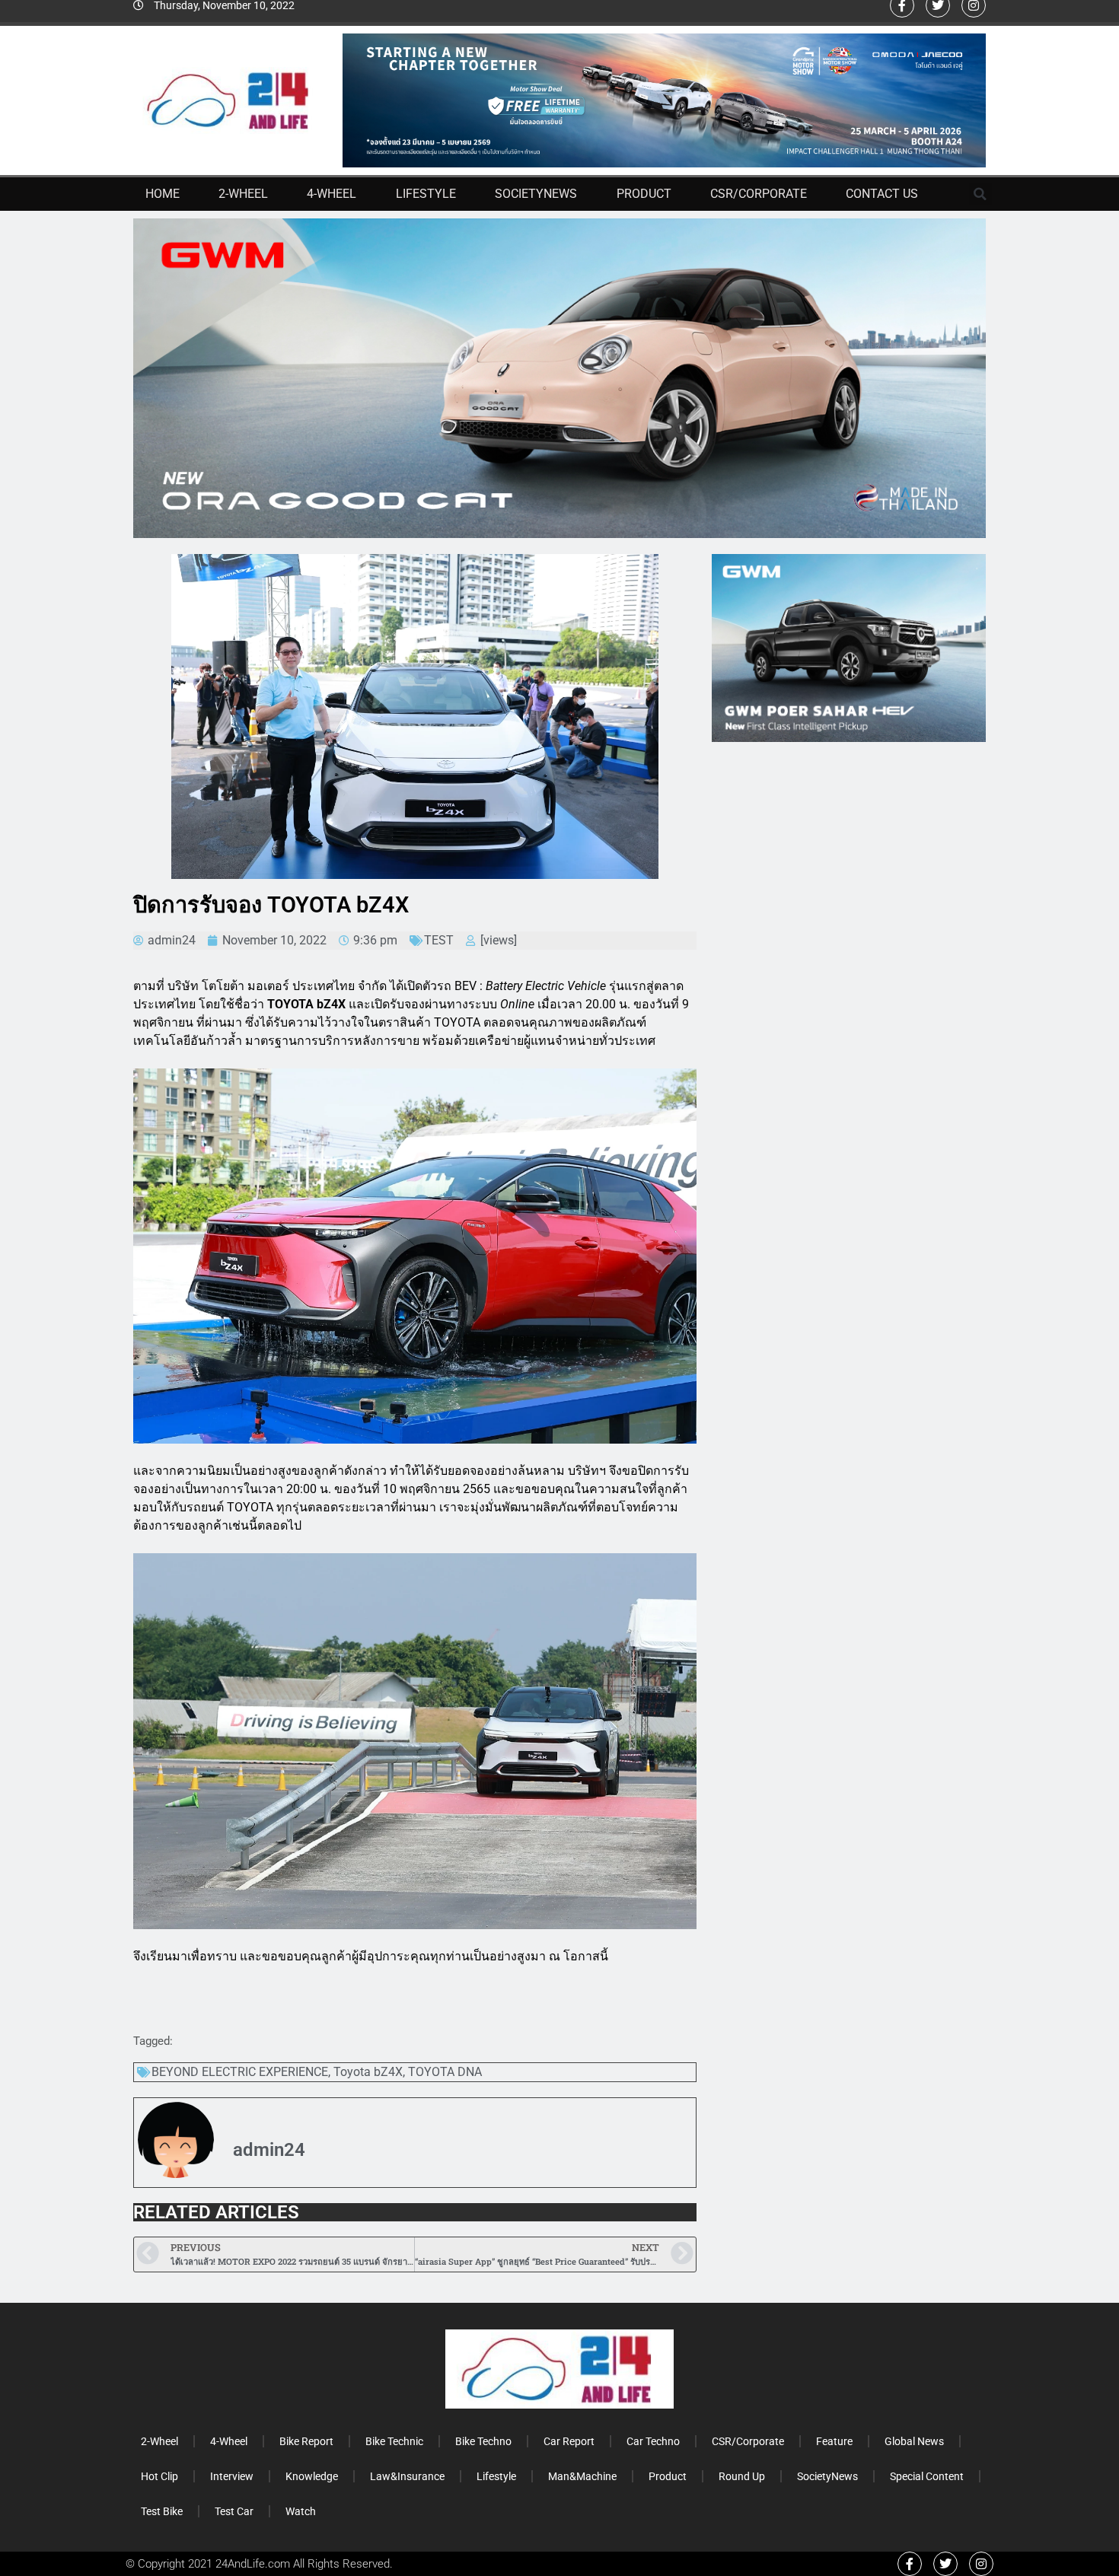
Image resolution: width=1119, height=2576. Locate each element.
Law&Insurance (407, 2476)
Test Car (234, 2511)
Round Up (742, 2476)
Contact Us (882, 194)
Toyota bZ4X (368, 2072)
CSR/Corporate (759, 194)
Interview (232, 2476)
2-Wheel (243, 194)
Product (644, 194)
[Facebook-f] (910, 2564)
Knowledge (312, 2476)
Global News (914, 2441)
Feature (834, 2441)
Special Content (927, 2476)
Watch (301, 2511)
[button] (980, 194)
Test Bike (162, 2511)
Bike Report (306, 2441)
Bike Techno (483, 2441)
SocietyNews (536, 194)
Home (163, 194)
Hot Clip (159, 2476)
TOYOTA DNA (445, 2072)
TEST (439, 940)
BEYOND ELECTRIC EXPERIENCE (240, 2072)
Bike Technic (394, 2441)
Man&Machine (582, 2476)
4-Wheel (332, 194)
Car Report (569, 2441)
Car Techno (653, 2441)
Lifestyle (426, 194)
